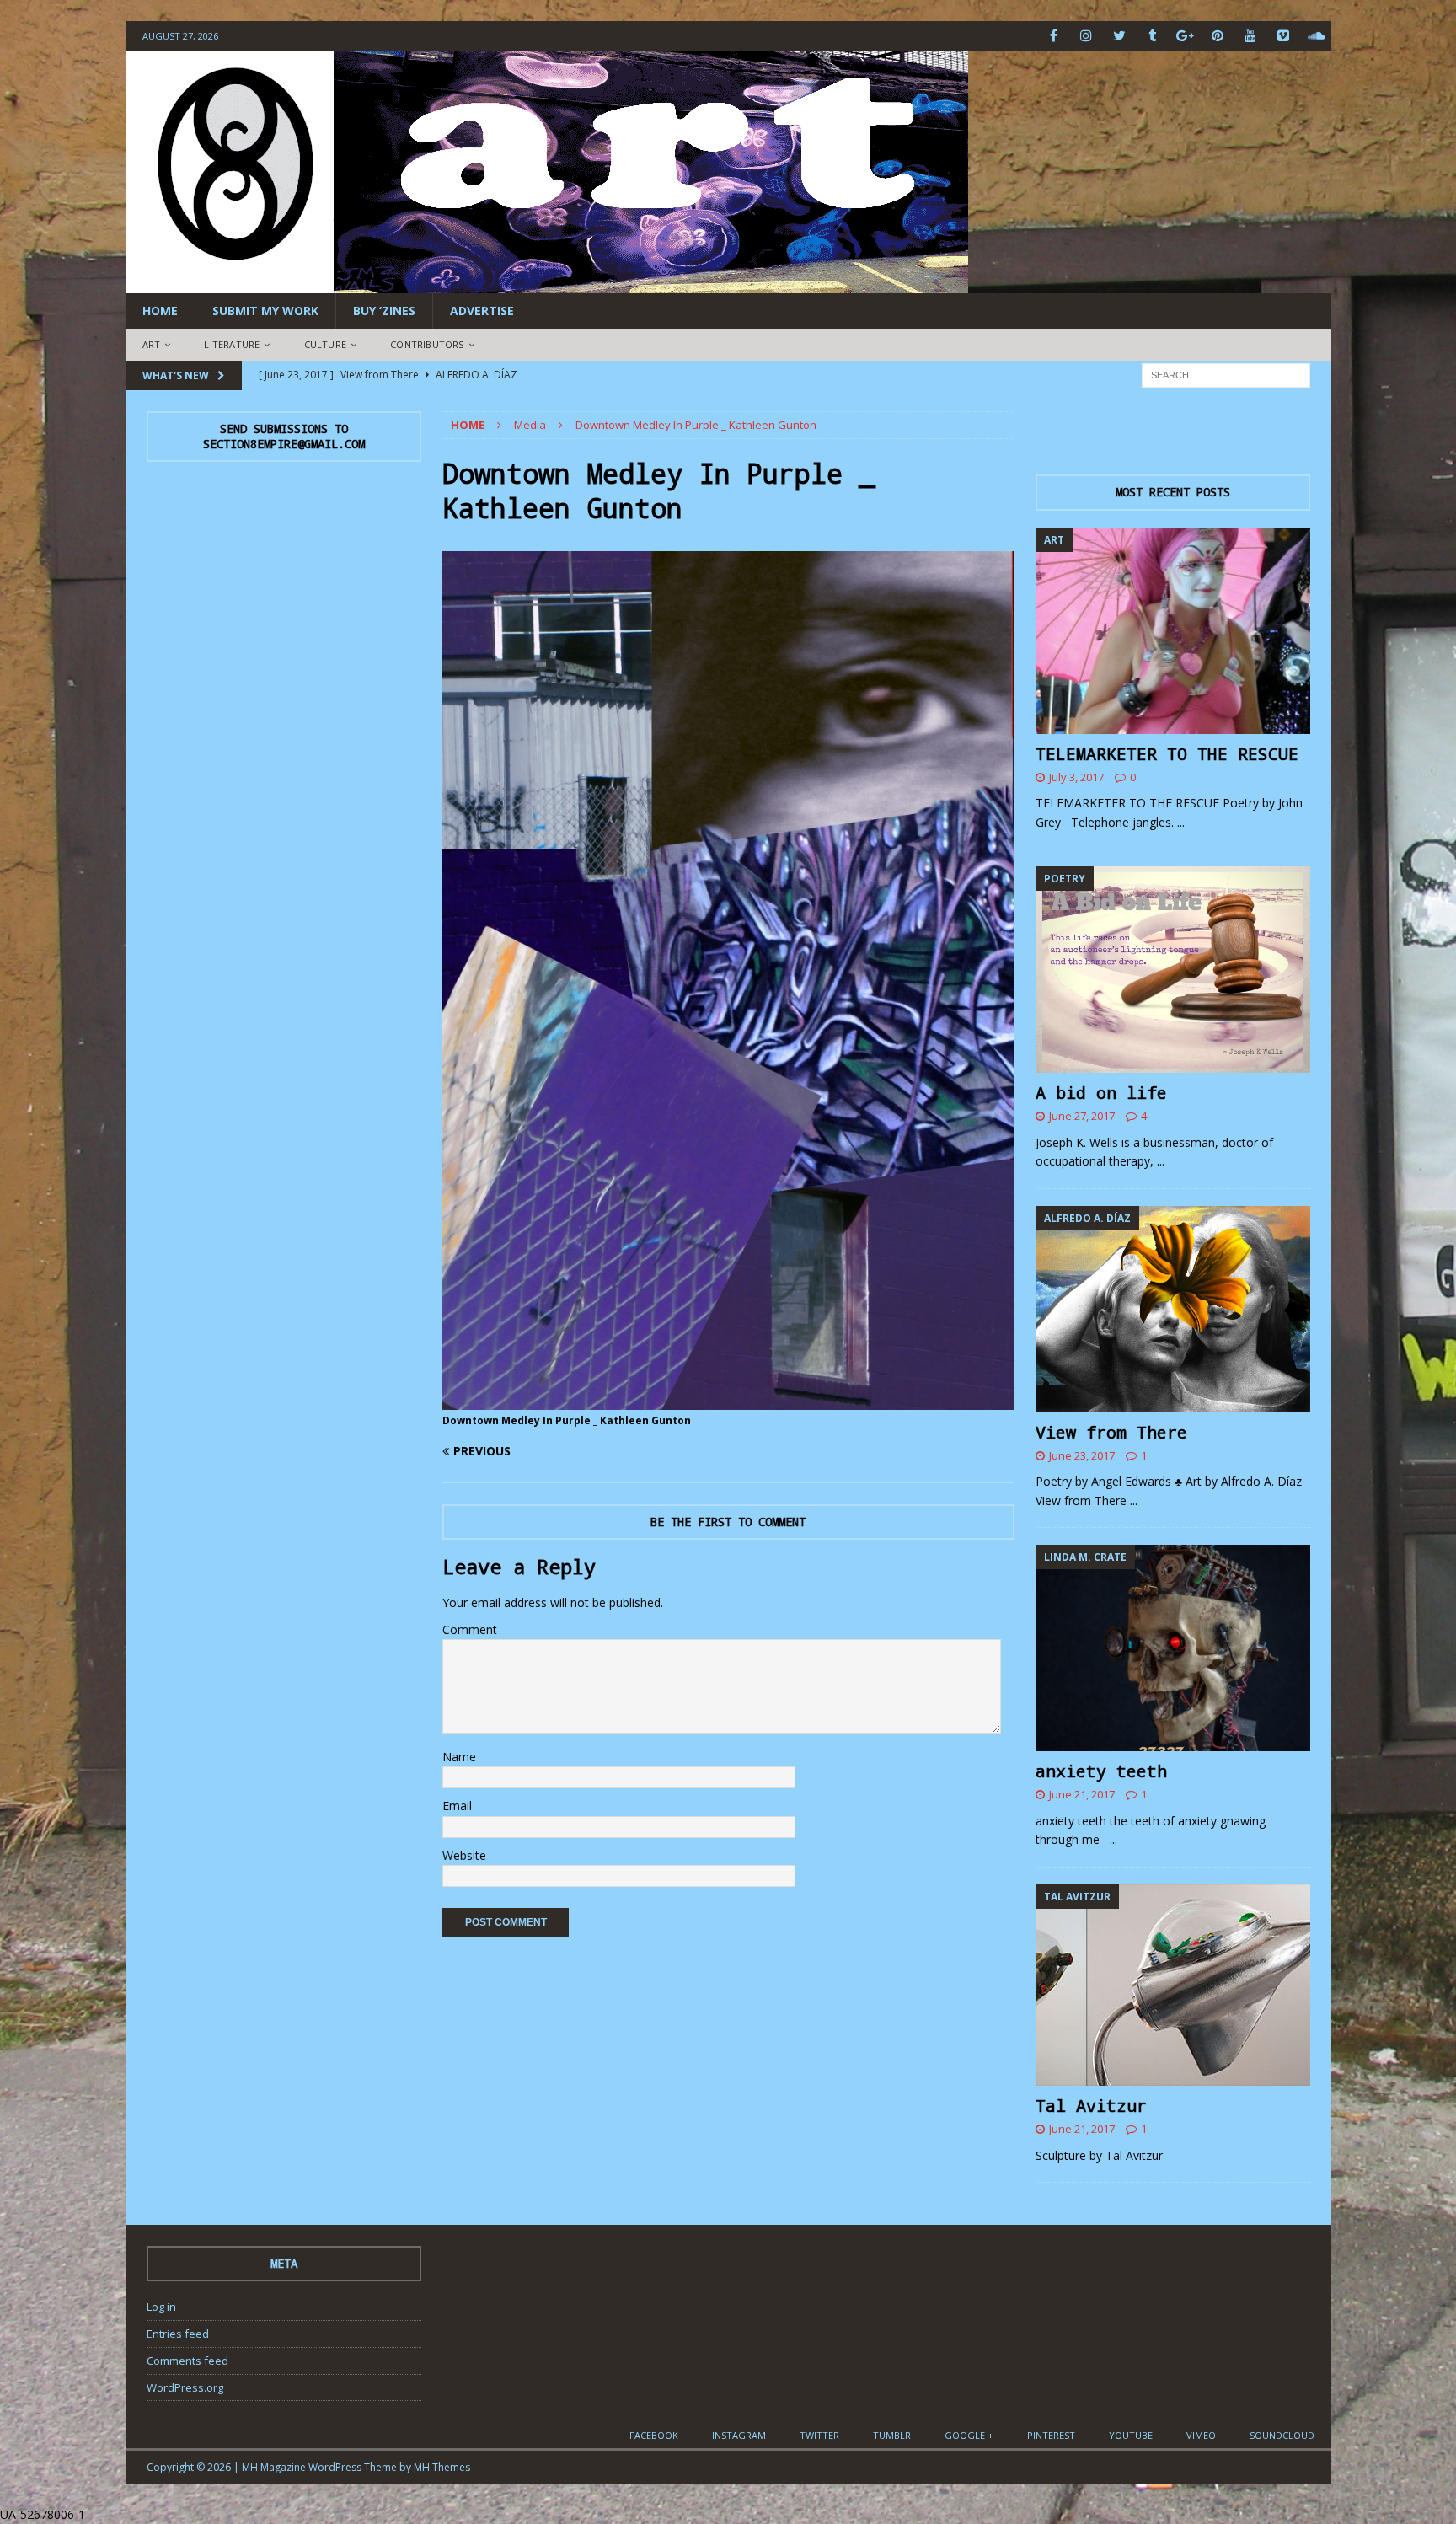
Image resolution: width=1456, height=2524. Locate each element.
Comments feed (187, 2361)
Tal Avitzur (1091, 2105)
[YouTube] (1251, 36)
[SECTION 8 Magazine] (547, 284)
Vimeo (1201, 2435)
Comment (470, 1629)
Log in (161, 2307)
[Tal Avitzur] (1173, 1985)
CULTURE (325, 344)
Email (457, 1806)
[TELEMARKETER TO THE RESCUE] (1173, 631)
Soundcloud (1282, 2435)
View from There (1111, 1432)
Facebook (654, 2435)
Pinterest (1051, 2435)
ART (152, 344)
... (1181, 822)
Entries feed (178, 2334)
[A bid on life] (1173, 970)
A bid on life (1101, 1092)
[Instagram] (1087, 36)
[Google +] (1185, 36)
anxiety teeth (1101, 1771)
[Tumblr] (1152, 36)
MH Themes (442, 2467)
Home (160, 311)
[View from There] (1173, 1309)
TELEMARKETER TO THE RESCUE (1167, 753)
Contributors (427, 344)
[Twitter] (1119, 36)
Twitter (819, 2435)
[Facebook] (1054, 36)
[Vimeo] (1284, 36)
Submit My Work (265, 311)
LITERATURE (232, 344)
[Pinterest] (1218, 36)
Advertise (482, 311)
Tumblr (892, 2435)
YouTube (1131, 2435)
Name (459, 1757)
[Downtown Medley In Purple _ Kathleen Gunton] (728, 1399)
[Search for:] (1226, 374)
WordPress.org (185, 2387)
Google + (969, 2435)
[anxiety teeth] (1173, 1648)
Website (464, 1855)
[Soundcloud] (1317, 36)
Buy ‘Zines (384, 311)
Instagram (739, 2435)
